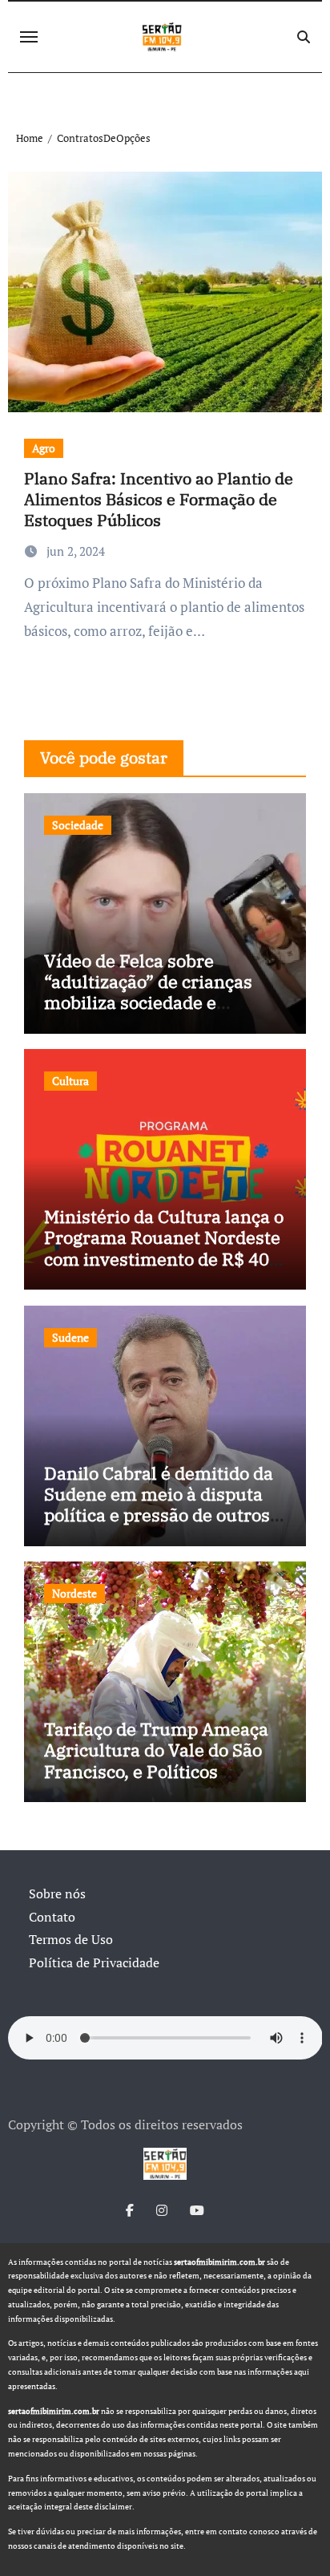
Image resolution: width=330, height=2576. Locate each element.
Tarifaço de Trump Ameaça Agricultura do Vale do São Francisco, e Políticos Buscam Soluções (156, 1760)
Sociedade (78, 825)
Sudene (70, 1337)
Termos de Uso (71, 1939)
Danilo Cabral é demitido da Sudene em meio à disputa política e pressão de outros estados (159, 1505)
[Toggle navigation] (29, 37)
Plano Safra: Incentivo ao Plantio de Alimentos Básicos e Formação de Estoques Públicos (159, 499)
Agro (44, 448)
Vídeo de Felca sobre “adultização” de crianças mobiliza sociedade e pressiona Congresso (148, 992)
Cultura (70, 1081)
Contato (52, 1917)
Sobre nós (57, 1894)
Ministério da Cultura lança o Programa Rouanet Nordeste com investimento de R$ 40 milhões (164, 1248)
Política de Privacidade (94, 1962)
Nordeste (74, 1593)
